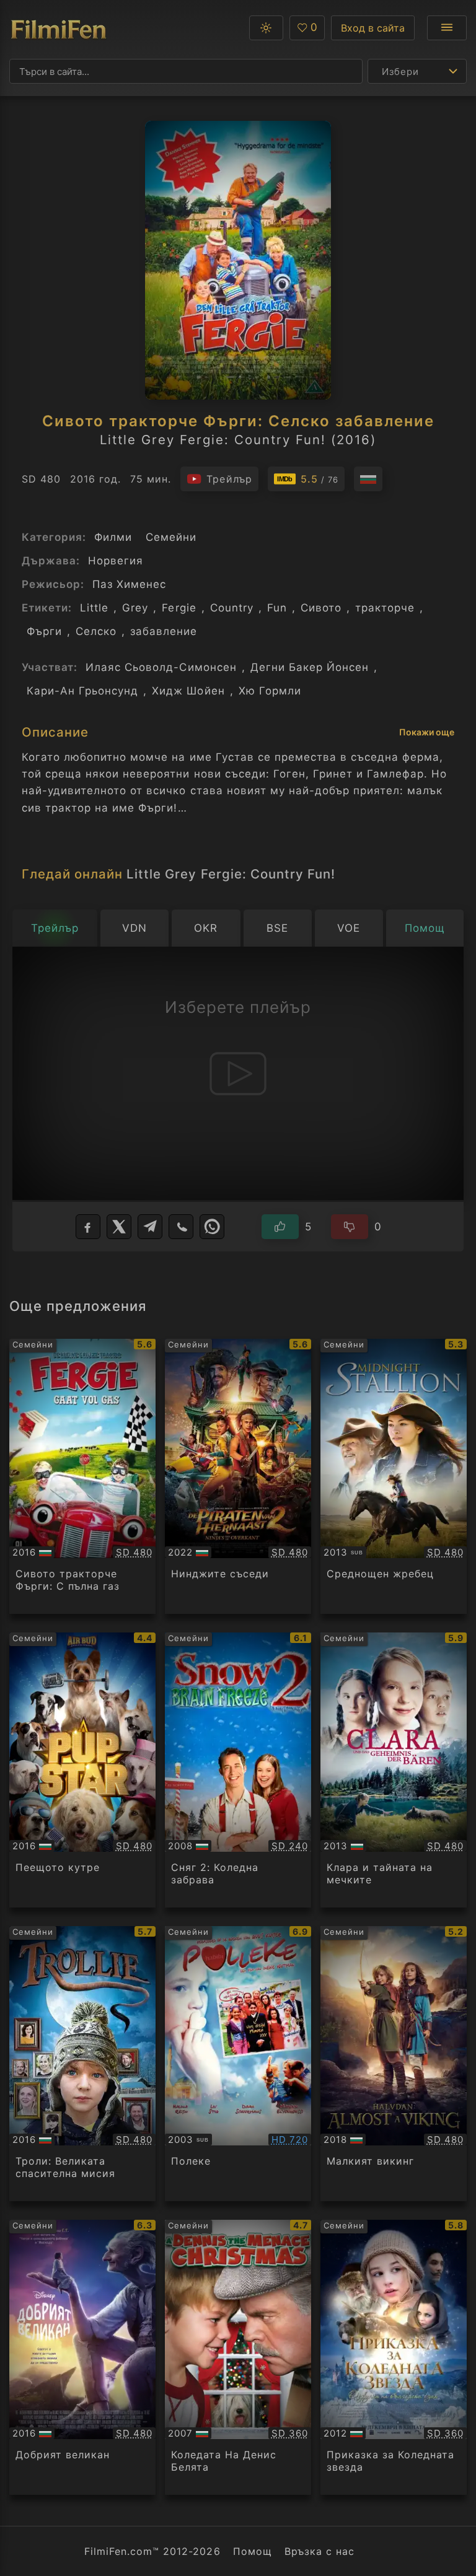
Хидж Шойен (188, 691)
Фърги (44, 631)
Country (232, 608)
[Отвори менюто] (447, 28)
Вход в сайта (373, 28)
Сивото (321, 608)
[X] (119, 1227)
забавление (164, 631)
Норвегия (116, 561)
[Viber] (181, 1227)
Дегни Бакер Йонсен (310, 667)
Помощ (253, 2551)
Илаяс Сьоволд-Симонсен (161, 667)
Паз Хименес (129, 584)
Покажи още (427, 732)
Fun (277, 608)
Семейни (171, 537)
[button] (266, 28)
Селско (96, 631)
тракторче (385, 608)
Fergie (179, 608)
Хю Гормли (270, 691)
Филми (113, 537)
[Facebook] (88, 1227)
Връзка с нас (320, 2551)
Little (94, 608)
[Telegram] (150, 1227)
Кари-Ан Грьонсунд (82, 691)
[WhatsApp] (212, 1227)
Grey (135, 608)
